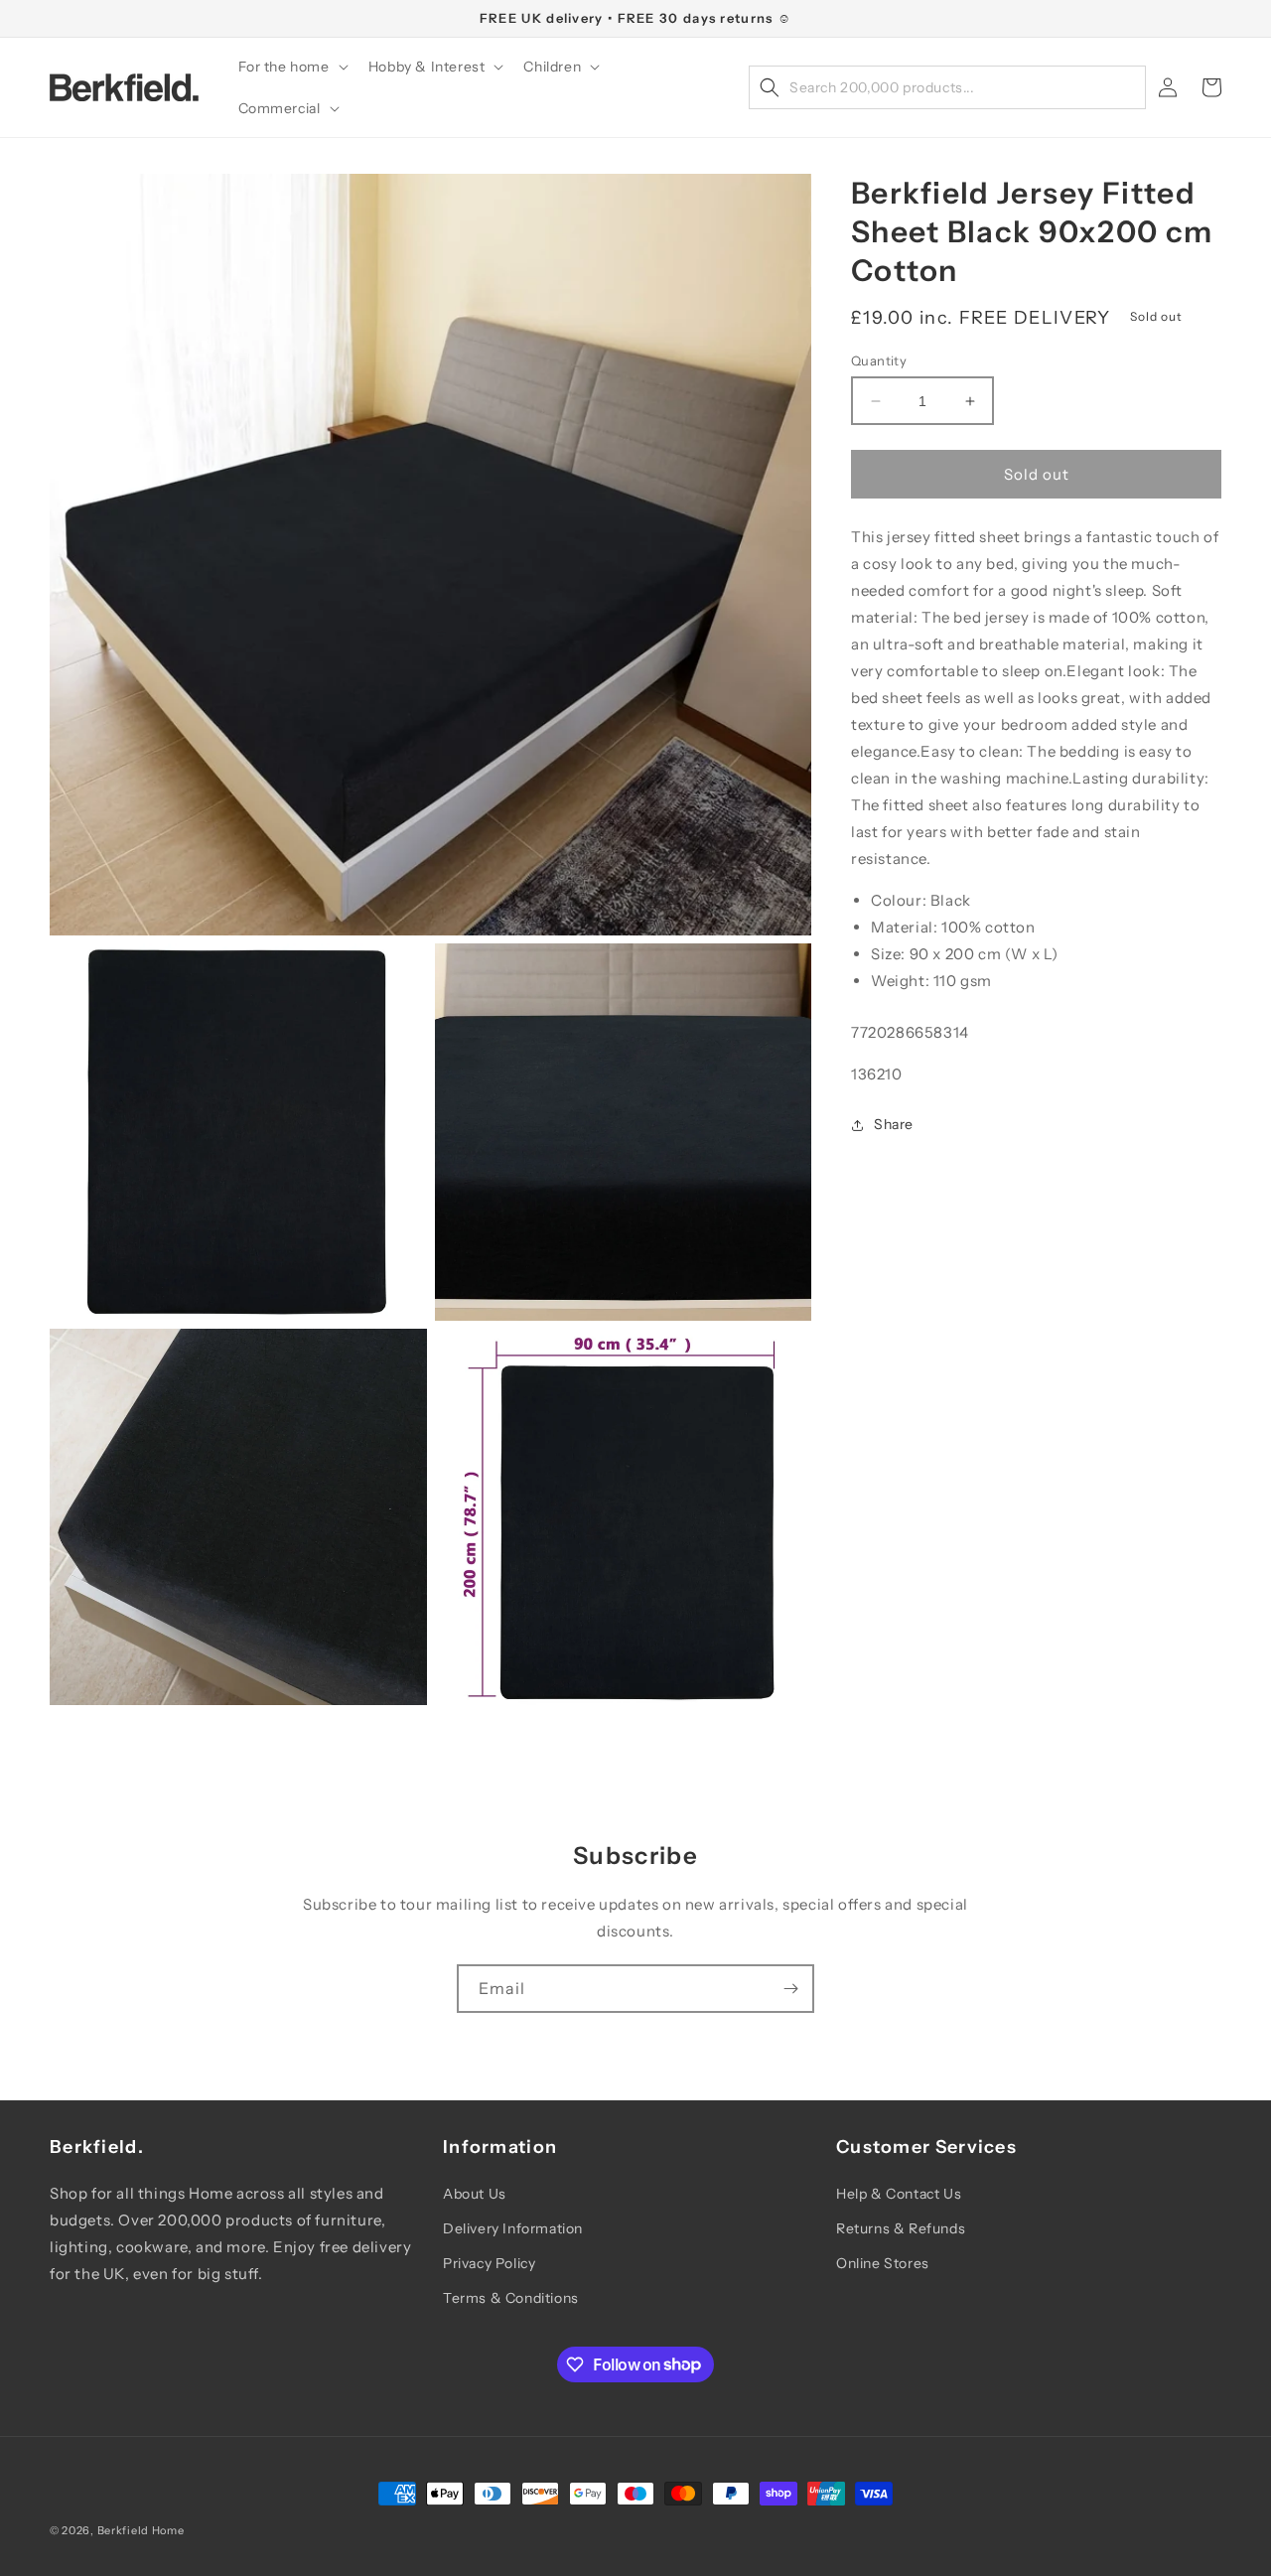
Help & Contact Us (899, 2194)
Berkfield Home (141, 2530)
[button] (291, 67)
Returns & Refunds (901, 2228)
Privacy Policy (489, 2263)
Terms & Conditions (511, 2298)
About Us (475, 2194)
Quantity (879, 360)
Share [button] (894, 1124)
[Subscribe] (790, 1989)
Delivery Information (513, 2228)
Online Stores (883, 2263)
